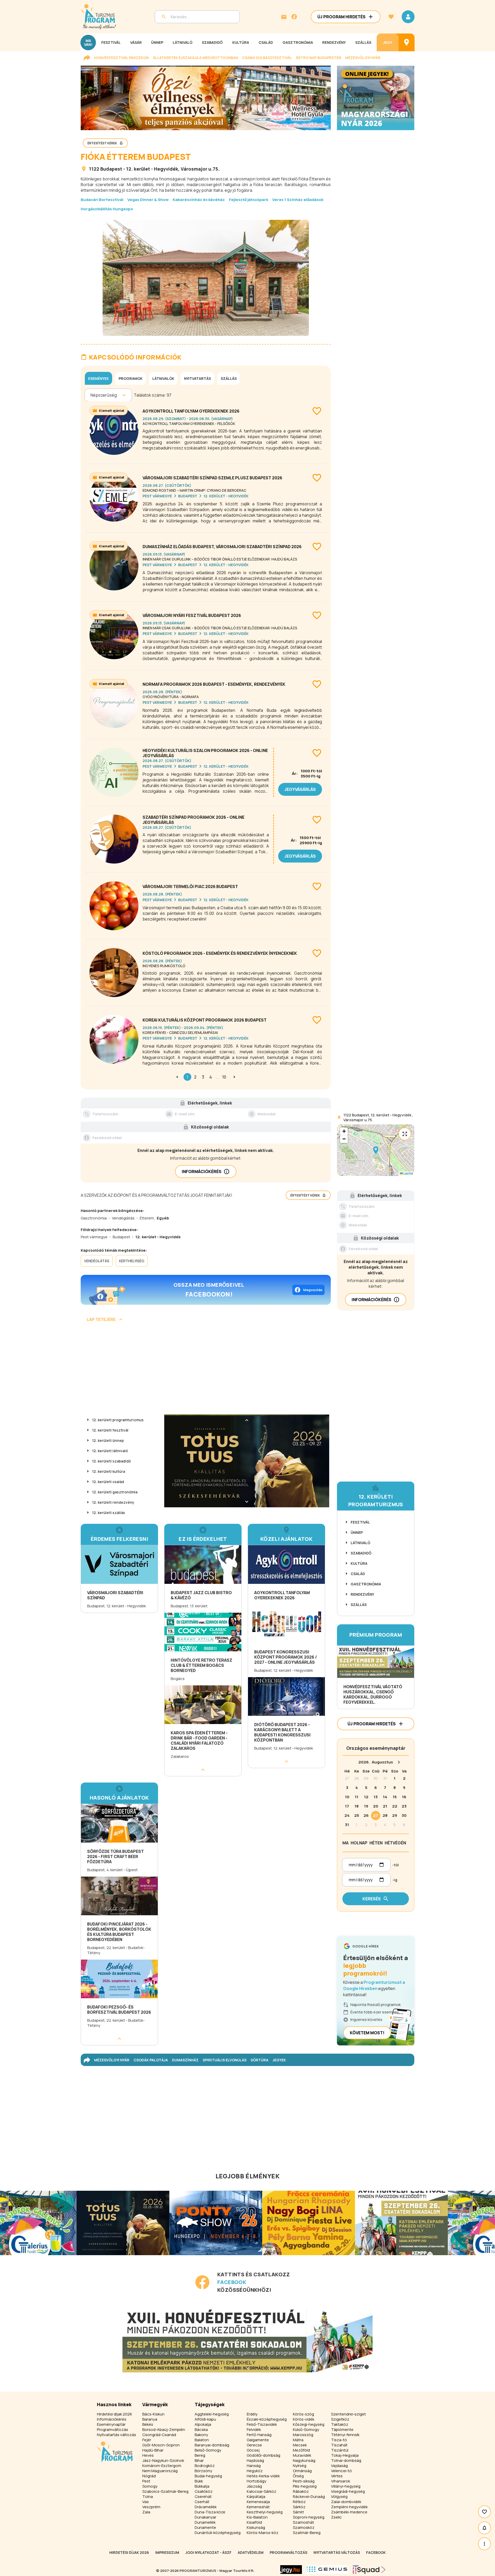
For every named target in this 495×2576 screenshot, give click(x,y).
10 (224, 1077)
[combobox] (91, 395)
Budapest (111, 169)
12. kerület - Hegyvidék (152, 169)
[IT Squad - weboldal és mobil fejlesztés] (369, 2570)
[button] (376, 1150)
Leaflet (408, 1173)
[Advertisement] (206, 1370)
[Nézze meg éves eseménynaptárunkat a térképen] (407, 42)
